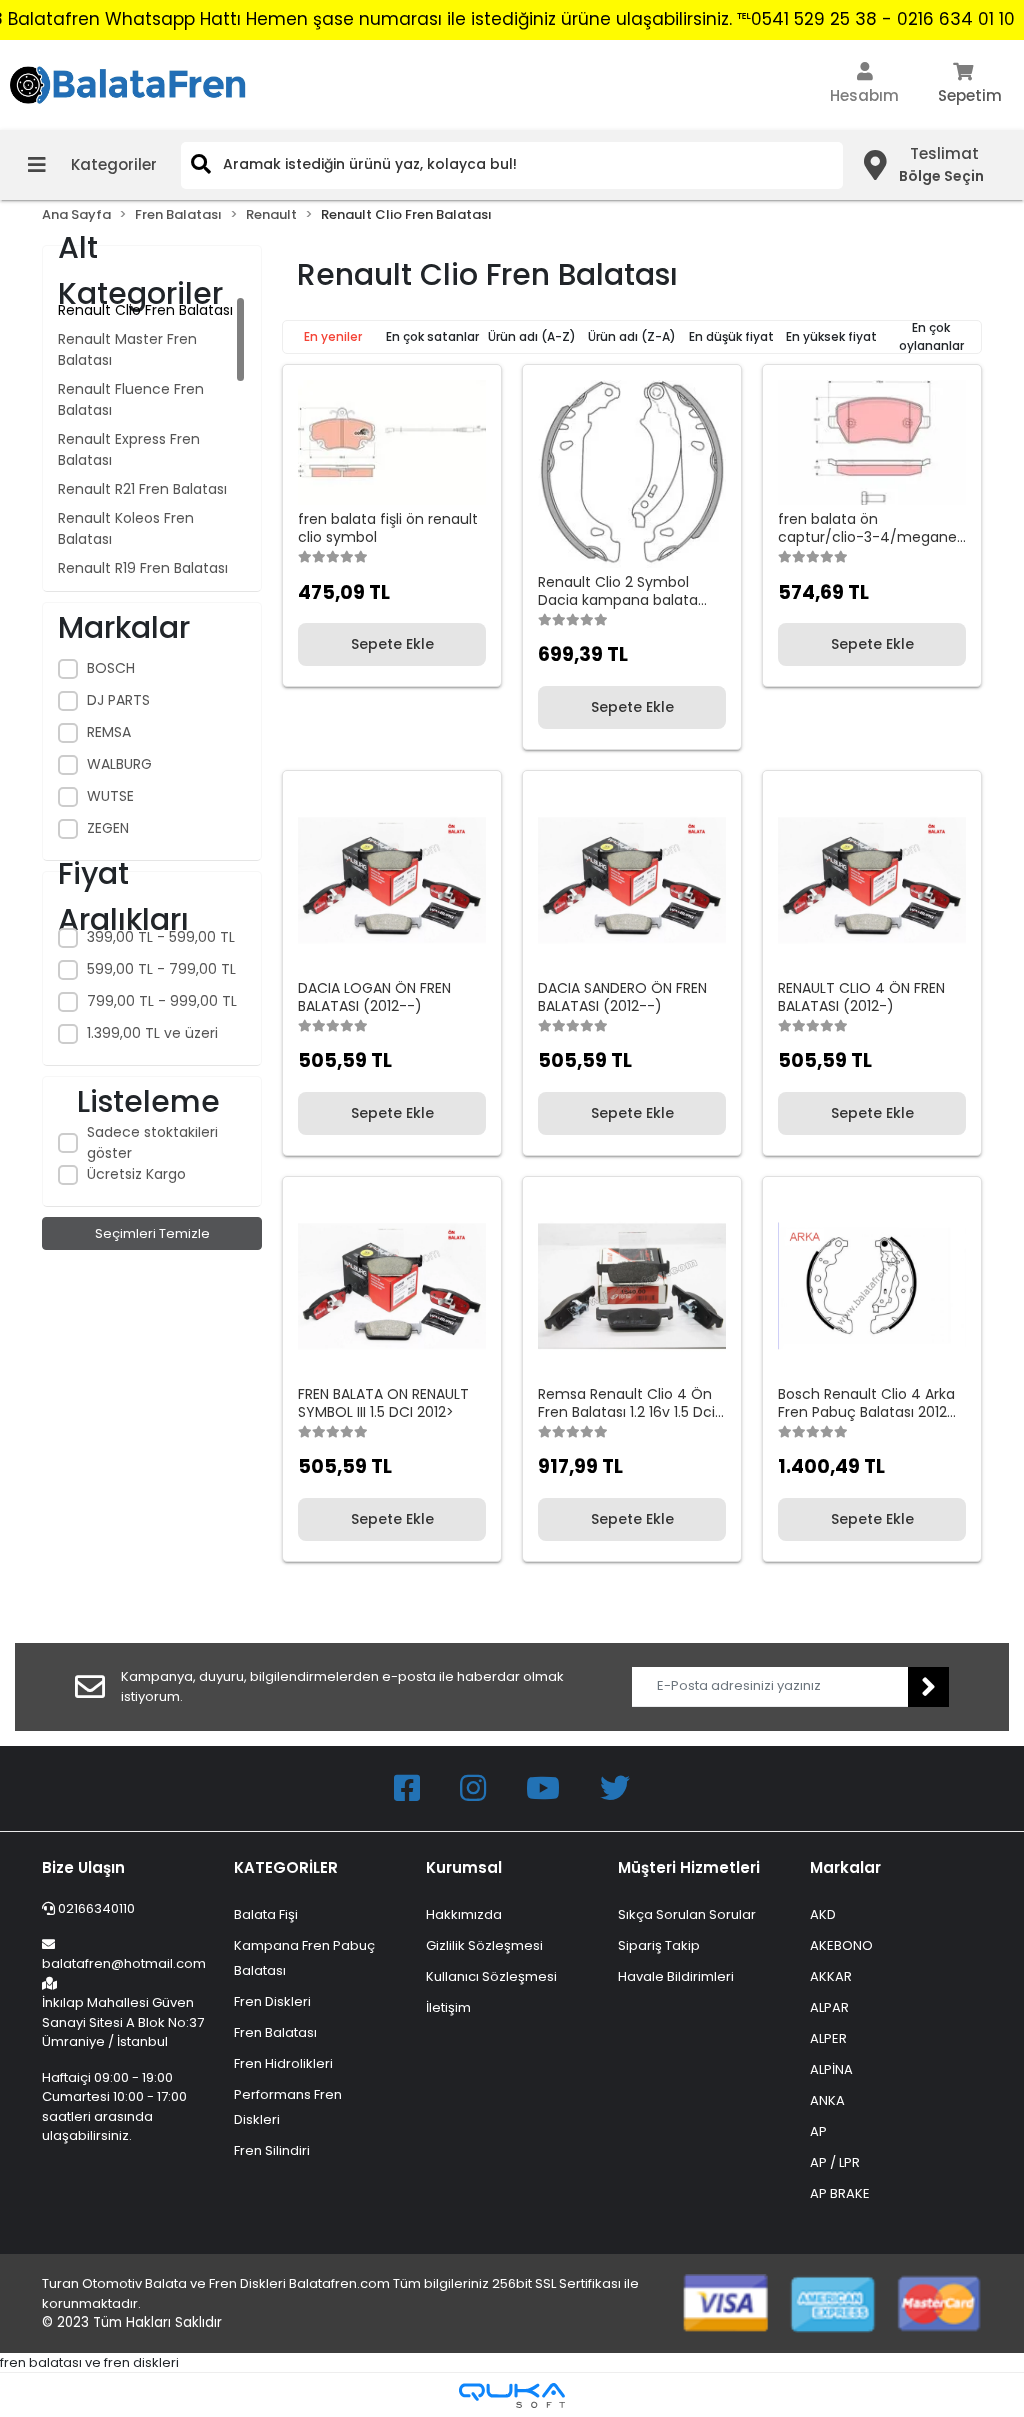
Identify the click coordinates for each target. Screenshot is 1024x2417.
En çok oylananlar (931, 336)
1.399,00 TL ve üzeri (152, 1033)
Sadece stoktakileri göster (152, 1142)
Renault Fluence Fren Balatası (131, 399)
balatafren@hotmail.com (124, 1963)
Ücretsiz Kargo (136, 1174)
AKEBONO (841, 1945)
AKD (823, 1914)
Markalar (845, 1867)
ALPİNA (831, 2069)
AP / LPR (835, 2162)
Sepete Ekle (392, 644)
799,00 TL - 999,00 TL (162, 1001)
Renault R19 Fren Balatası (143, 568)
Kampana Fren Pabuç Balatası (304, 1958)
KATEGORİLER (286, 1867)
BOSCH (111, 668)
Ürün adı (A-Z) (532, 336)
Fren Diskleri (272, 2001)
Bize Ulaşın (83, 1867)
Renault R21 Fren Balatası (142, 489)
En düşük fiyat (731, 336)
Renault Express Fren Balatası (129, 449)
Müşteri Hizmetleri (689, 1867)
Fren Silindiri (272, 2150)
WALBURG (119, 764)
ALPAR (829, 2007)
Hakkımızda (464, 1914)
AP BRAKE (840, 2193)
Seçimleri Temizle (152, 1233)
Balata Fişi (266, 1914)
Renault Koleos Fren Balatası (126, 528)
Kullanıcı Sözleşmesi (491, 1976)
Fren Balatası (275, 2032)
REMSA (109, 732)
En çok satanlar (432, 336)
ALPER (828, 2038)
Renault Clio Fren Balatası (145, 310)
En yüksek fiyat (831, 336)
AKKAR (831, 1976)
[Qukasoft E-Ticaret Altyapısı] (512, 2395)
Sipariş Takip (659, 1945)
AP (818, 2131)
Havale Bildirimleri (676, 1976)
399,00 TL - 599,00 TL (161, 937)
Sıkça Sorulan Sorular (687, 1914)
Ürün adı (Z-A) (632, 336)
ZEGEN (108, 828)
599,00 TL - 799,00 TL (161, 969)
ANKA (827, 2100)
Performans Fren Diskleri (288, 2107)
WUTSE (110, 796)
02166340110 (95, 1908)
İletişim (448, 2007)
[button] (864, 85)
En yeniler (333, 336)
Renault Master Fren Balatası (127, 349)
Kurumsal (464, 1867)
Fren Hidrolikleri (283, 2063)
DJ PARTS (118, 700)
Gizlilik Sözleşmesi (484, 1945)
